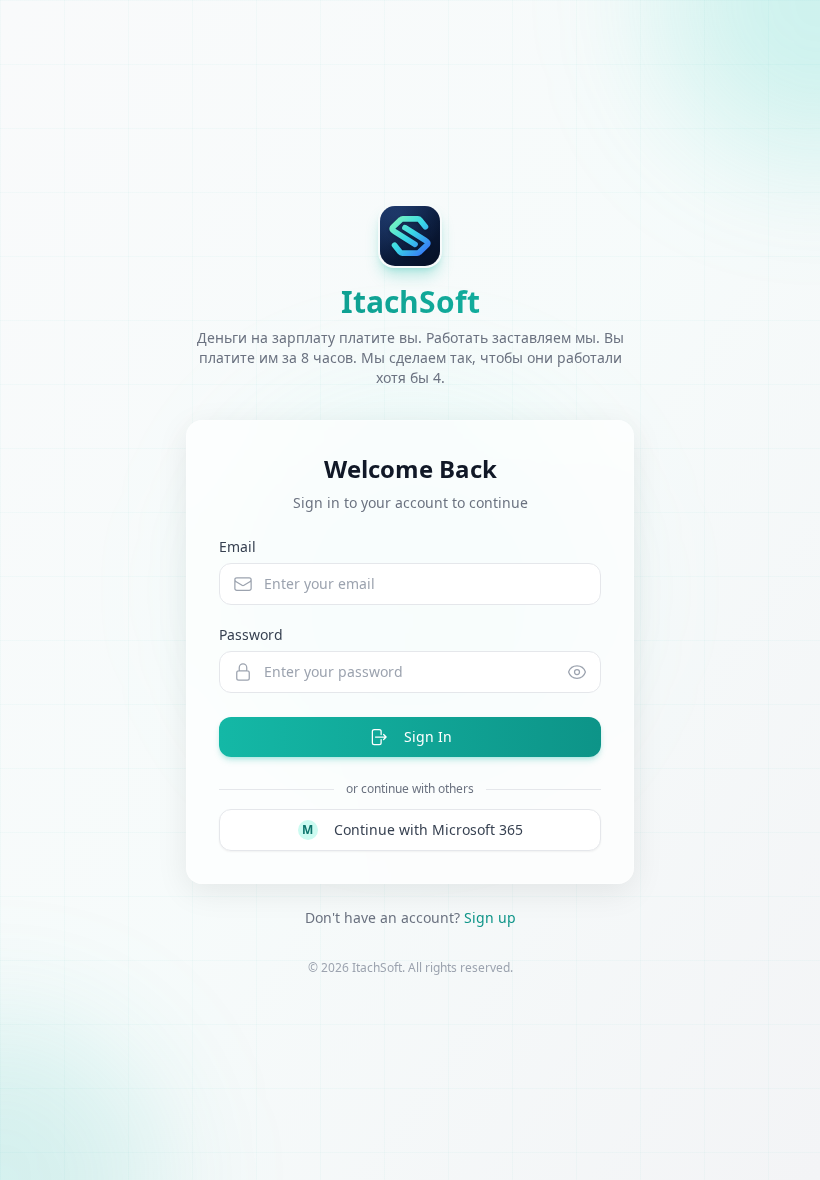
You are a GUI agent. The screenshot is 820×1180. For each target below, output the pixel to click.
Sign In (428, 736)
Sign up (490, 917)
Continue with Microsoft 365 (412, 829)
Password (251, 634)
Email (237, 546)
